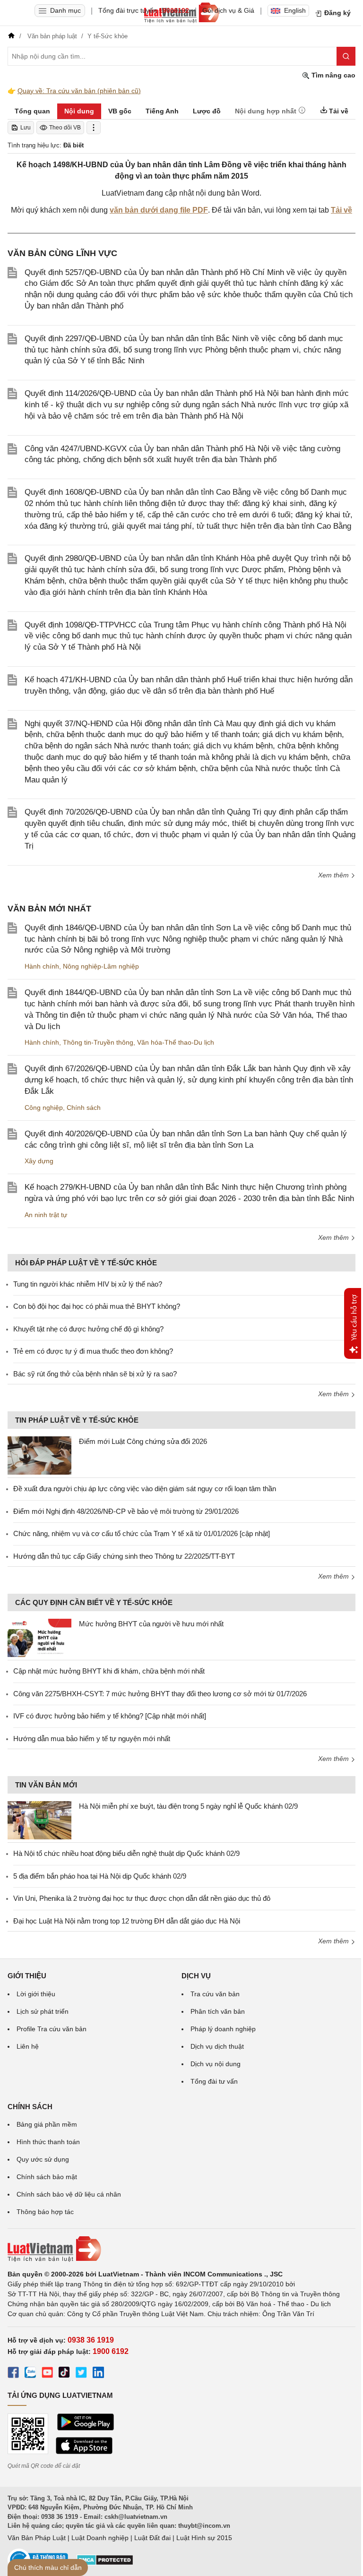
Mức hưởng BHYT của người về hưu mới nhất (151, 1624)
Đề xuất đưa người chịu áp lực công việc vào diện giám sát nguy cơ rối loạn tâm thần (145, 1489)
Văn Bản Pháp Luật (37, 2538)
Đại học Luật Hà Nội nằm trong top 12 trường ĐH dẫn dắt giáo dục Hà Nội (127, 1921)
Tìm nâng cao (333, 75)
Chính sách (84, 1108)
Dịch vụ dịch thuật (217, 2046)
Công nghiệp (44, 1108)
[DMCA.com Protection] (105, 2563)
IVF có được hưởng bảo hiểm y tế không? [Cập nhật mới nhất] (110, 1716)
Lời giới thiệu (36, 1994)
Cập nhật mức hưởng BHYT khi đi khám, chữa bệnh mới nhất (109, 1671)
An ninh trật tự (46, 1215)
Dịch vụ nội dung (216, 2064)
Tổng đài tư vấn (214, 2081)
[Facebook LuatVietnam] (13, 2374)
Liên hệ (28, 2046)
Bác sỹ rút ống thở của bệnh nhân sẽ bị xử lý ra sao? (95, 1374)
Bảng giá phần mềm (47, 2124)
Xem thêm (334, 875)
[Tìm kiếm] (346, 56)
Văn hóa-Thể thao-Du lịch (176, 1042)
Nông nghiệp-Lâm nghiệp (101, 966)
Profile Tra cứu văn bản (52, 2029)
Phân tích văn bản (218, 2011)
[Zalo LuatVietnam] (30, 2374)
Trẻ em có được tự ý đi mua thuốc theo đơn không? (93, 1351)
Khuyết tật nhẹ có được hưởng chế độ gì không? (88, 1329)
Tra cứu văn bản (215, 1994)
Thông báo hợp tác (45, 2212)
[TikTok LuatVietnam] (64, 2374)
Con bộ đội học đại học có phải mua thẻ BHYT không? (97, 1306)
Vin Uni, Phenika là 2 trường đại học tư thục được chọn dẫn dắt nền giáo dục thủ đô (142, 1898)
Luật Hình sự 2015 (204, 2538)
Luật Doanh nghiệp (100, 2538)
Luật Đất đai (152, 2538)
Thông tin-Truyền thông (98, 1042)
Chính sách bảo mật (47, 2177)
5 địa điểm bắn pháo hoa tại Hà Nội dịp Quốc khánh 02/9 (100, 1876)
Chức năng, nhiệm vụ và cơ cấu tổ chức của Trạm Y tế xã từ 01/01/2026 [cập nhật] (142, 1533)
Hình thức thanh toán (48, 2142)
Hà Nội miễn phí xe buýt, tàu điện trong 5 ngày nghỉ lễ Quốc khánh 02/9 (188, 1806)
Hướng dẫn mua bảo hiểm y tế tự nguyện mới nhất (92, 1739)
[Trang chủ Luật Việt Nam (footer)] (181, 2249)
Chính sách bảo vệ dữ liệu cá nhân (69, 2194)
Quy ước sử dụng (43, 2159)
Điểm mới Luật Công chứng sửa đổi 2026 (143, 1441)
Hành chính (42, 966)
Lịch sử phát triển (43, 2011)
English (295, 10)
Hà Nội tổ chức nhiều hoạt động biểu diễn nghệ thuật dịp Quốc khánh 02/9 (126, 1853)
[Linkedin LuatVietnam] (98, 2374)
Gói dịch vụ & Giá (228, 10)
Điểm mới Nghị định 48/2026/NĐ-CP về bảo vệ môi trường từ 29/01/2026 (126, 1511)
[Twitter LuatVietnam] (81, 2374)
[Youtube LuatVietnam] (47, 2374)
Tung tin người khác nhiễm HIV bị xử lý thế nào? (88, 1284)
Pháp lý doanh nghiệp (223, 2029)
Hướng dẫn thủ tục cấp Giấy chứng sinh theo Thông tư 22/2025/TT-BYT (124, 1556)
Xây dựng (39, 1161)
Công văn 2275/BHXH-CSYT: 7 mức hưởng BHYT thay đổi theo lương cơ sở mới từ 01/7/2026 (160, 1694)
